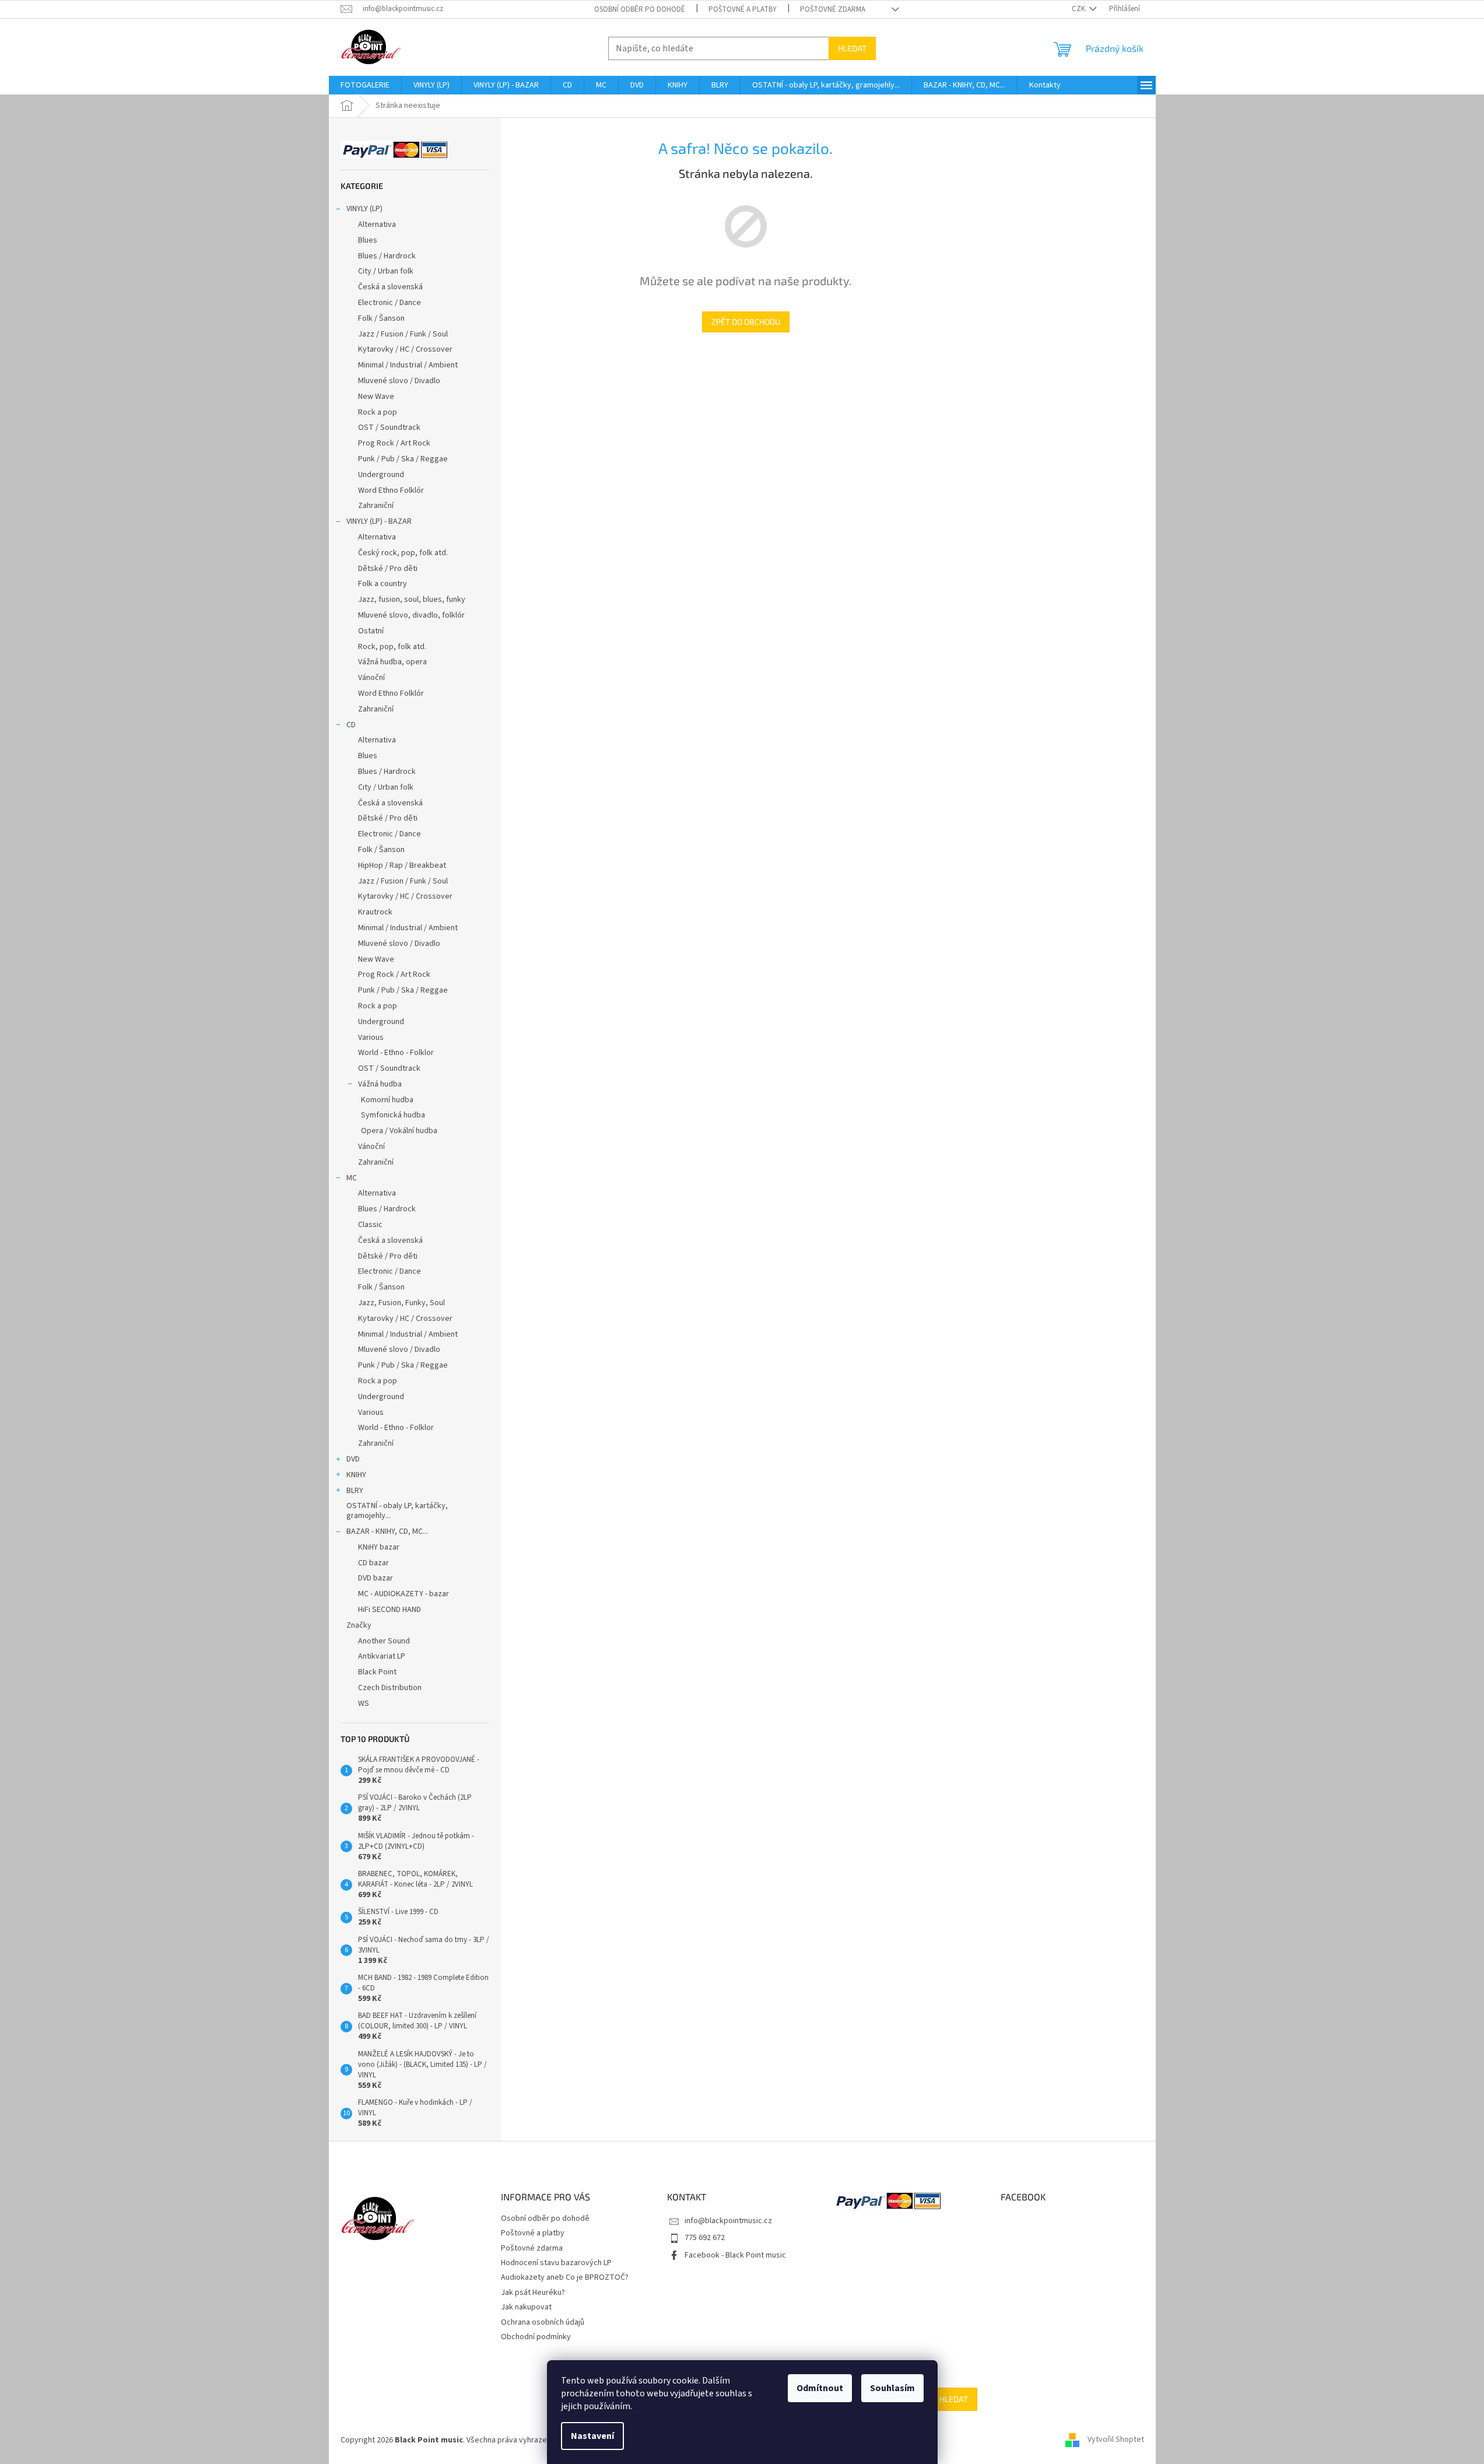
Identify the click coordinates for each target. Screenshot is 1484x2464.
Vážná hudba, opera (392, 662)
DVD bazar (376, 1578)
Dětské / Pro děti (388, 569)
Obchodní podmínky (536, 2337)
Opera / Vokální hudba (399, 1131)
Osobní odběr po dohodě (640, 9)
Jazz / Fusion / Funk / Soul (403, 334)
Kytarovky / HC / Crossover (405, 349)
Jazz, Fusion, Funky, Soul (401, 1303)
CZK (1079, 9)
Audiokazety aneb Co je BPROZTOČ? (565, 2277)
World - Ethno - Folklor (396, 1053)
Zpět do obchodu (746, 322)
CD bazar (373, 1563)
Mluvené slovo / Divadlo (399, 381)
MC (352, 1178)
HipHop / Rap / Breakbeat (402, 865)
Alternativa (377, 225)
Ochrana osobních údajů (543, 2322)
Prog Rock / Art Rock (394, 443)
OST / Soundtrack (389, 427)
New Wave (376, 397)
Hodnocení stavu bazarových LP (556, 2263)
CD (351, 725)
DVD (353, 1459)
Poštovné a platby (743, 9)
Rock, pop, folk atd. (392, 647)
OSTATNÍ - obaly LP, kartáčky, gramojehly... (397, 1511)
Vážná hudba (380, 1084)
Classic (370, 1225)
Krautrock (375, 912)
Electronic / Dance (390, 303)
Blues (368, 240)
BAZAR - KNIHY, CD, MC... (387, 1531)
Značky (359, 1625)
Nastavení (592, 2436)
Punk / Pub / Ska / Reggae (403, 459)
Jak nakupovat (526, 2307)
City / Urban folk (386, 271)
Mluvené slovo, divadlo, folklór (411, 615)
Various (371, 1038)
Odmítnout (820, 2388)
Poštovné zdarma (833, 9)
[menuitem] (365, 85)
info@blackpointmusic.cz (728, 2221)
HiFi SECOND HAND (390, 1610)
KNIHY (356, 1475)
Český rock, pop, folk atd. (403, 553)
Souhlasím (892, 2388)
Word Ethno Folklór (391, 490)
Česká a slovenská (390, 287)
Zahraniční (376, 506)
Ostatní (371, 631)
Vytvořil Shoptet (1116, 2440)
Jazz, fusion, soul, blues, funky (412, 600)
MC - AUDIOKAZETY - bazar (404, 1594)
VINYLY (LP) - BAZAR (379, 521)
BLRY (355, 1491)
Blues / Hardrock (387, 256)
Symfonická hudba (393, 1115)
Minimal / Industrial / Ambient (408, 365)
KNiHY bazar (379, 1547)
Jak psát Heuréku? (533, 2293)
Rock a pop (378, 412)
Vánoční (371, 678)
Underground (381, 475)
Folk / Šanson (381, 318)
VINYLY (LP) (364, 209)
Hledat (852, 48)
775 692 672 (705, 2238)
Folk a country (383, 584)
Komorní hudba (387, 1100)
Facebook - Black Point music (735, 2255)
